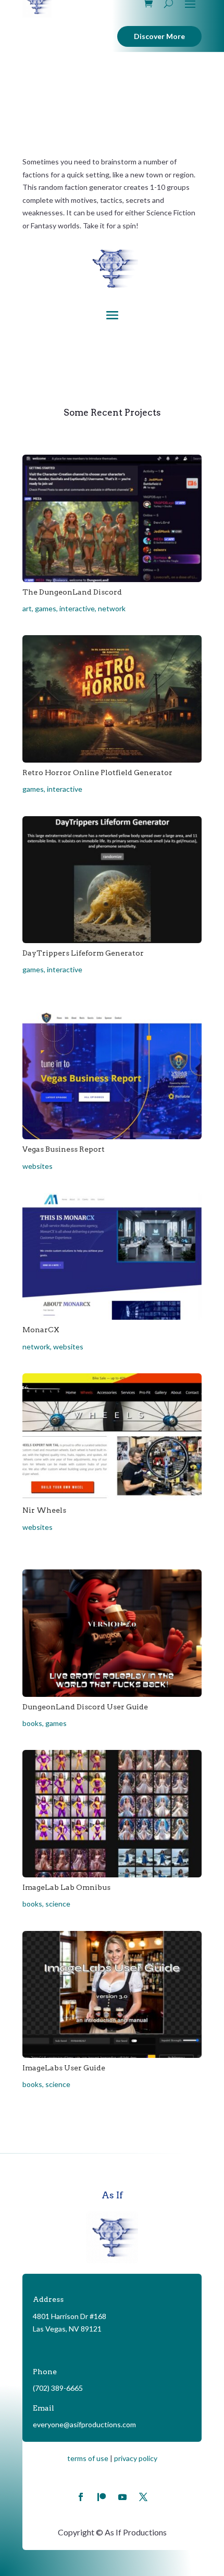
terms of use (88, 2458)
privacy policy (136, 2458)
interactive (77, 608)
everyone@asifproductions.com (84, 2424)
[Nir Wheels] (112, 1437)
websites (38, 1166)
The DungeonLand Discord (72, 592)
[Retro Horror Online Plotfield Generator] (112, 699)
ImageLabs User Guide (64, 2068)
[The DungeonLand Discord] (112, 518)
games (46, 608)
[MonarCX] (112, 1256)
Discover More (159, 36)
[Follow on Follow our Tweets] (143, 2497)
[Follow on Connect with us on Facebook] (81, 2497)
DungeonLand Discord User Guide (85, 1707)
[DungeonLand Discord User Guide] (112, 1633)
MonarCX (41, 1330)
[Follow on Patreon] (102, 2497)
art (27, 608)
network (112, 608)
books (32, 1723)
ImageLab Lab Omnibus (66, 1887)
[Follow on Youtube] (122, 2497)
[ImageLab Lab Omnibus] (112, 1813)
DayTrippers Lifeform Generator (83, 953)
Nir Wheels (44, 1510)
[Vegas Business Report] (112, 1076)
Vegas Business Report (64, 1149)
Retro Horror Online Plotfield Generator (97, 772)
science (58, 1904)
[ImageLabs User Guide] (112, 1994)
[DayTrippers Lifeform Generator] (112, 880)
